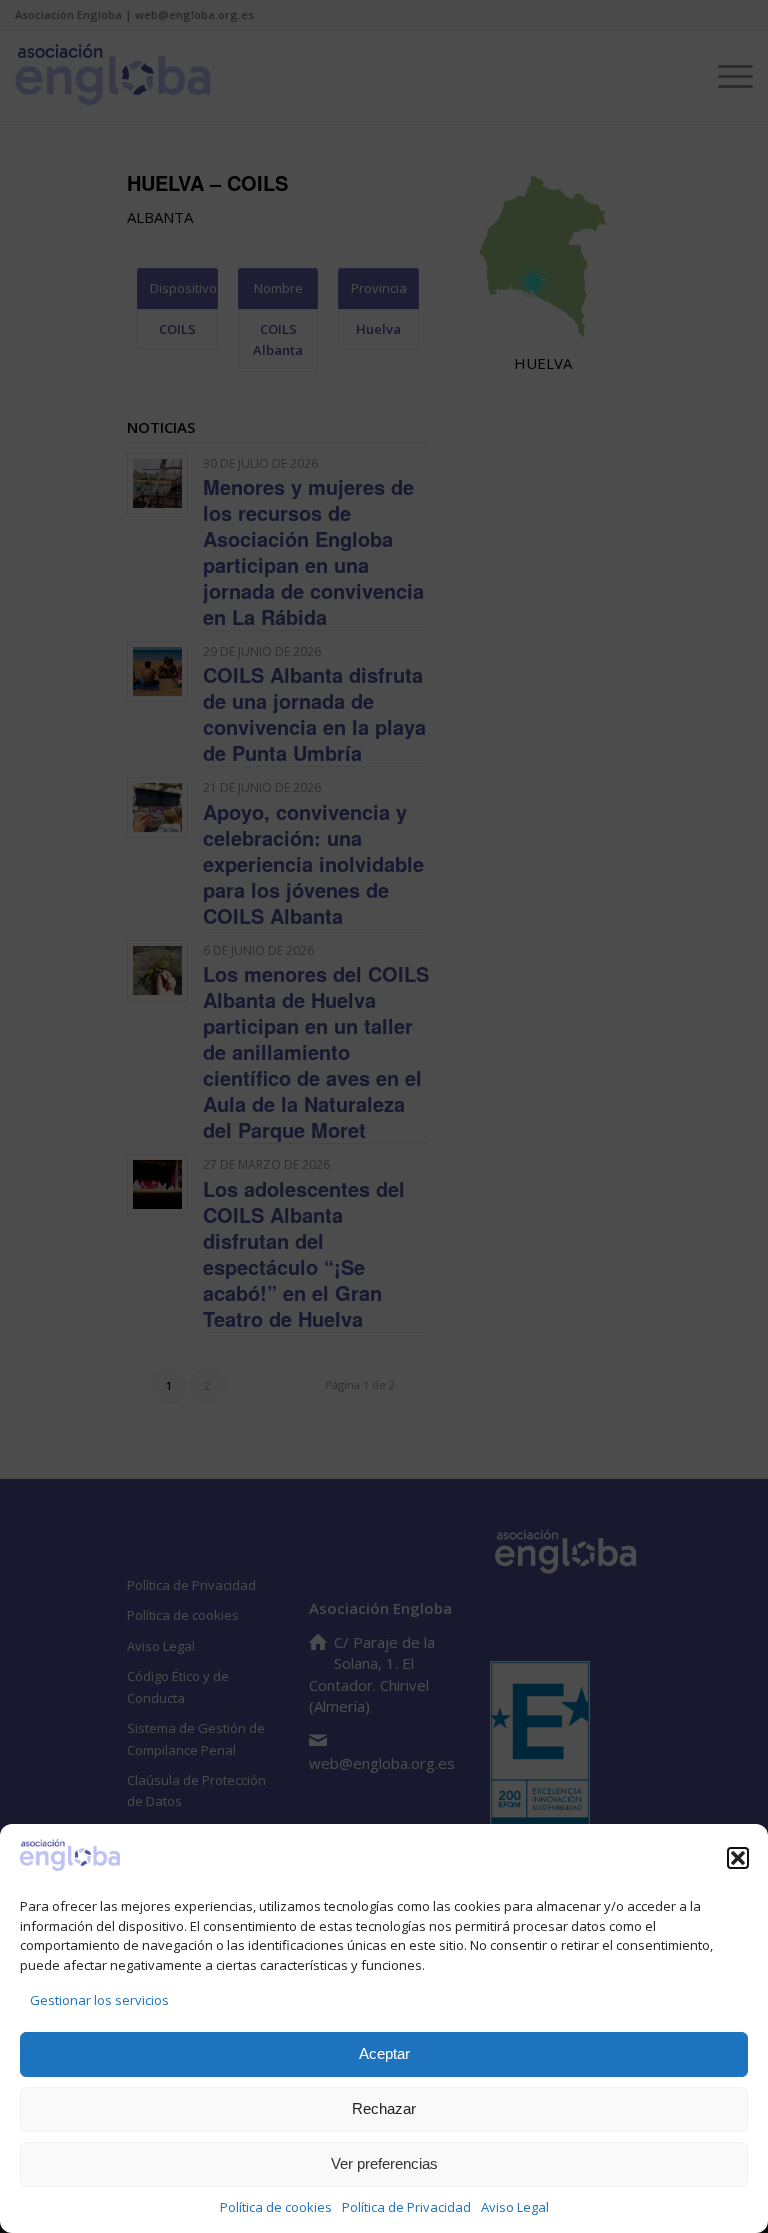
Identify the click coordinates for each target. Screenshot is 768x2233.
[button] (738, 1858)
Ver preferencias (384, 2163)
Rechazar (384, 2108)
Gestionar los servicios (99, 2000)
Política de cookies (276, 2207)
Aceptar (384, 2053)
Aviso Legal (515, 2207)
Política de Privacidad (406, 2207)
